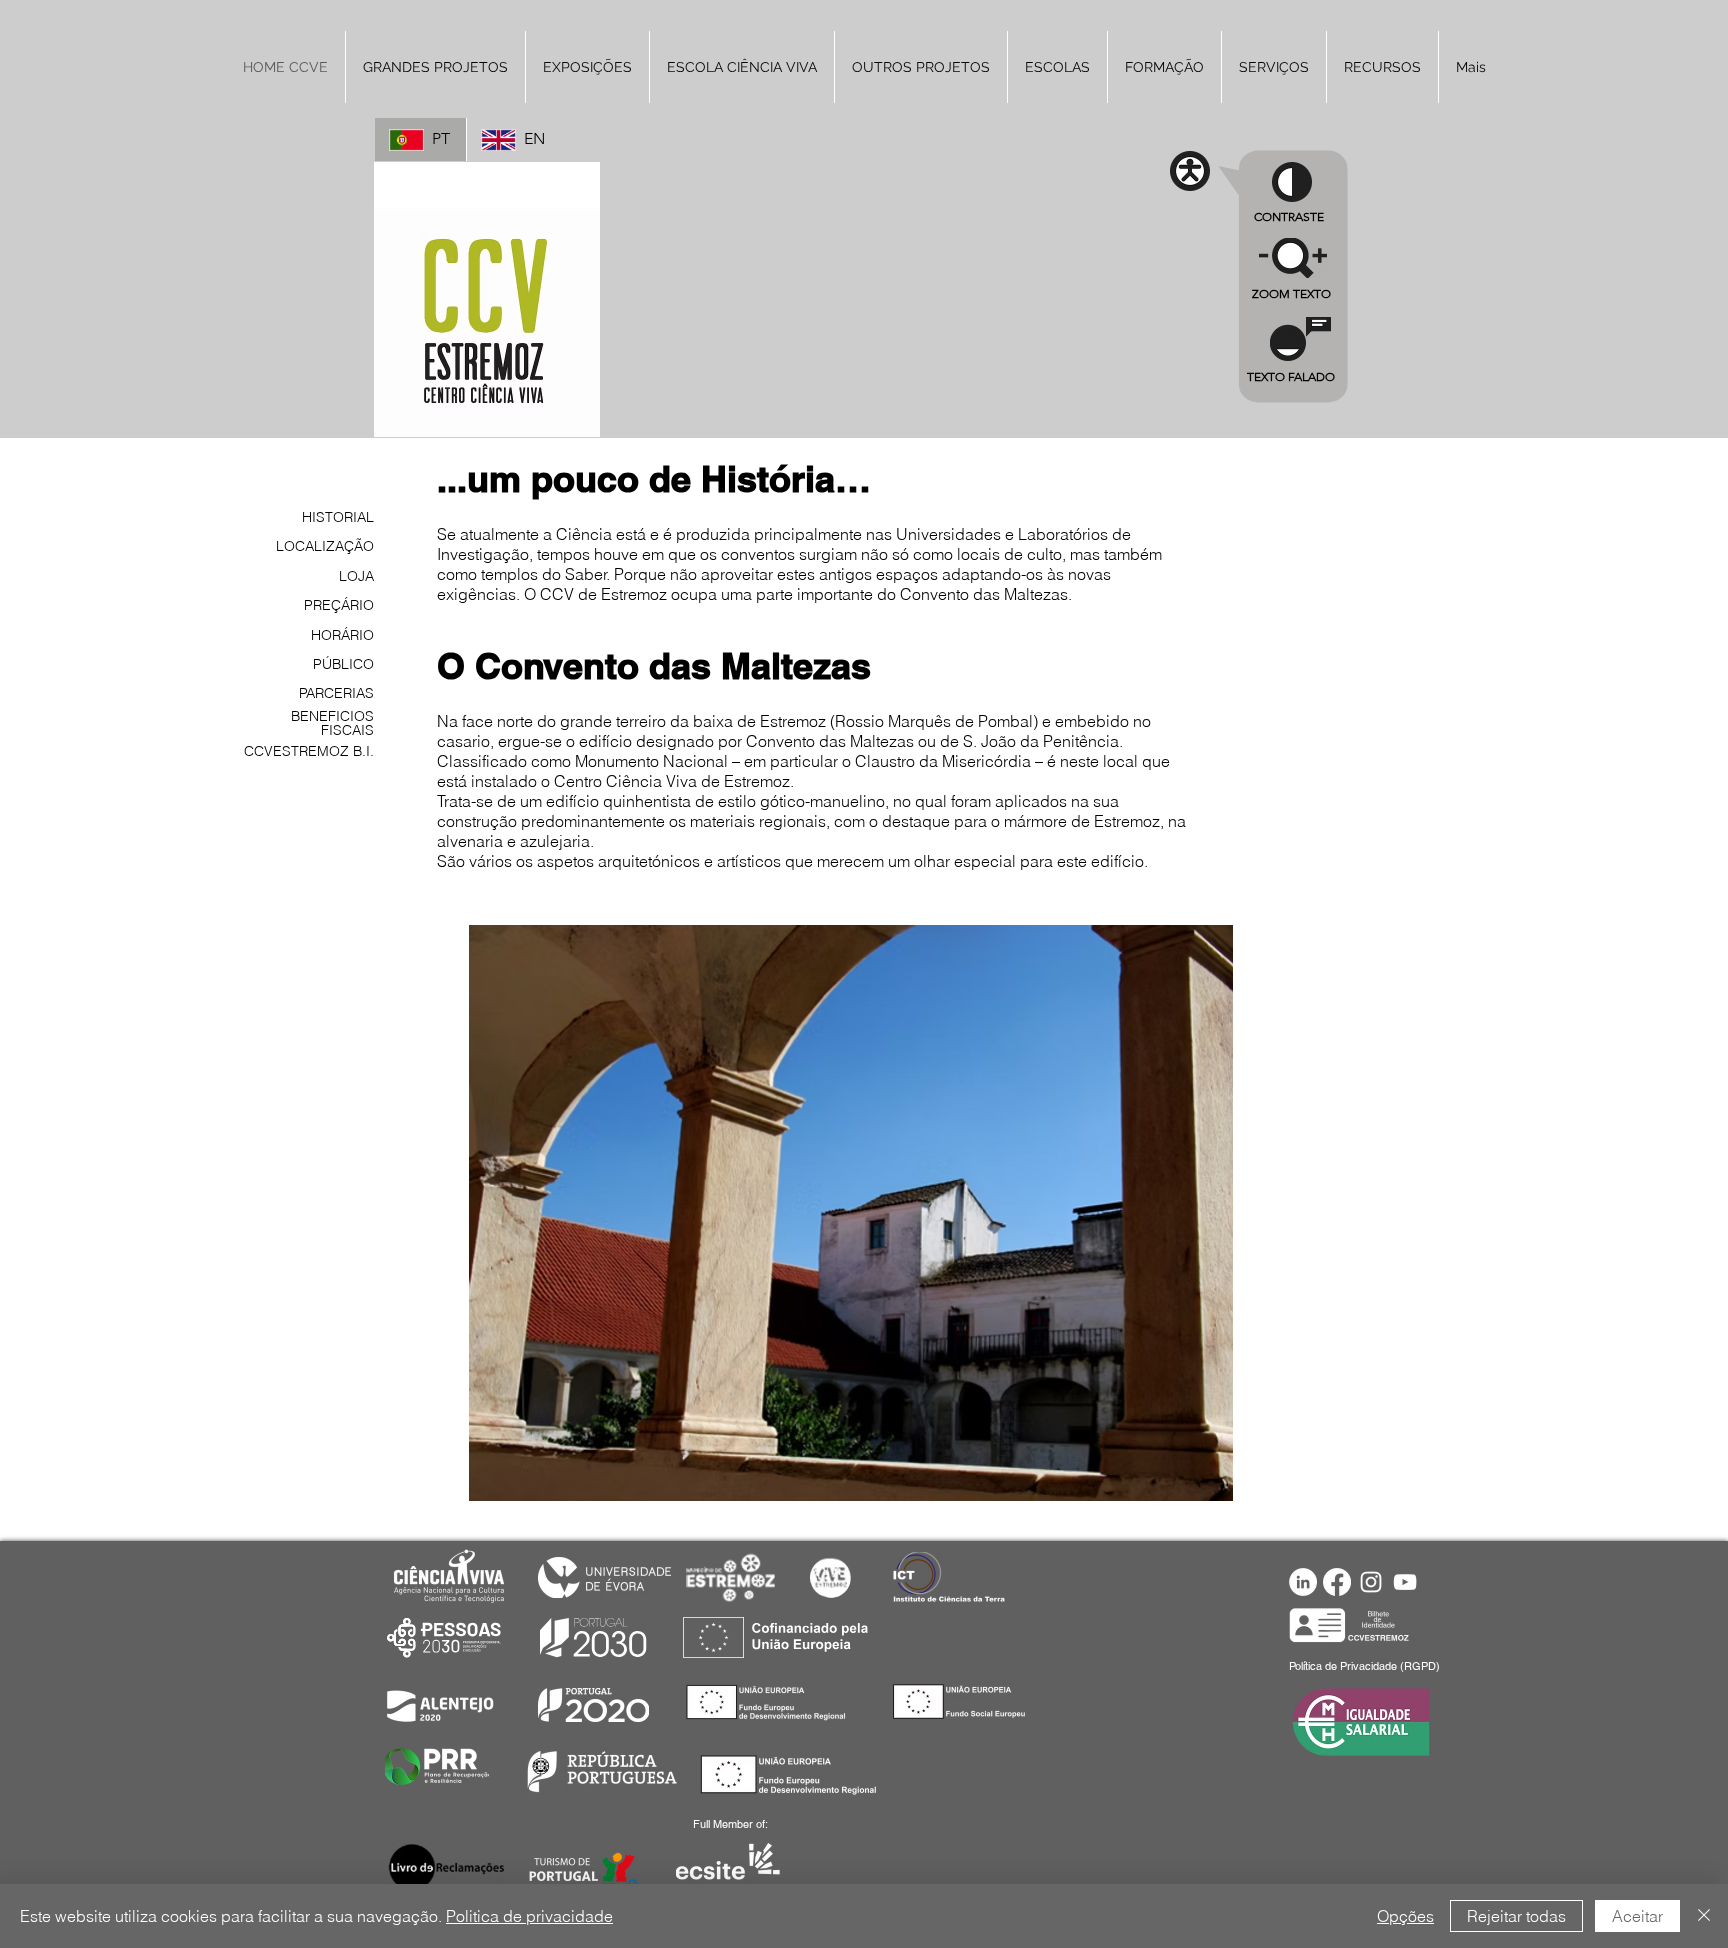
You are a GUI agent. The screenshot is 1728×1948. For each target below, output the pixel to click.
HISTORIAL (338, 517)
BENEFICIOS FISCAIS (332, 723)
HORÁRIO (342, 635)
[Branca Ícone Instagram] (1371, 1582)
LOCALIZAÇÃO (325, 546)
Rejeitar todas (1516, 1916)
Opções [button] (1405, 1916)
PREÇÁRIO (339, 605)
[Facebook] (1337, 1582)
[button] (1382, 67)
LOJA (356, 576)
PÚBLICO (343, 664)
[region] (1294, 353)
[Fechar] (1704, 1916)
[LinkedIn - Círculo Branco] (1303, 1582)
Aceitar (1637, 1916)
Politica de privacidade (529, 1916)
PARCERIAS (336, 693)
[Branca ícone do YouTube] (1405, 1582)
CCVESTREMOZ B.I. (309, 751)
